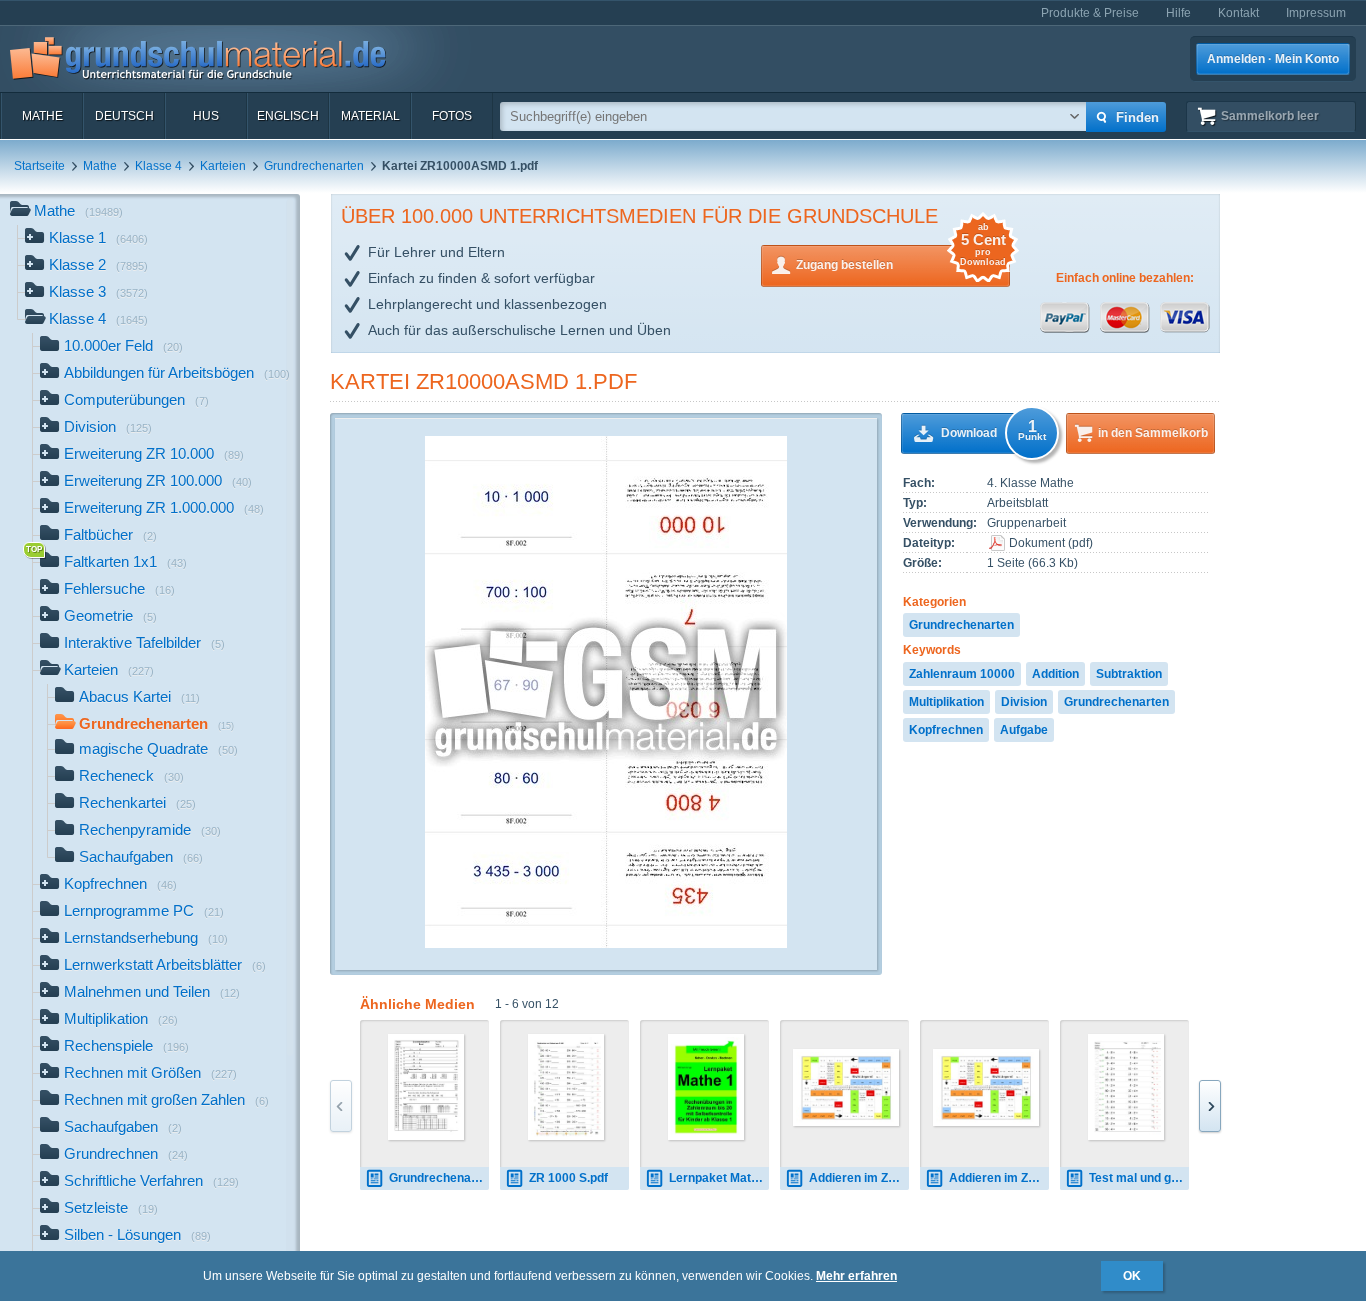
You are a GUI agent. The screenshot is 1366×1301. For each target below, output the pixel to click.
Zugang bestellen (901, 258)
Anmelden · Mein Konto (1273, 59)
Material (370, 116)
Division (1024, 702)
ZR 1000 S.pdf (568, 1178)
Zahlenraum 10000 (962, 674)
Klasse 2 (98, 264)
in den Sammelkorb (1153, 433)
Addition (1055, 674)
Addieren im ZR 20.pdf (859, 1178)
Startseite (39, 166)
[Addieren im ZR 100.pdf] (986, 1087)
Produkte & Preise (1090, 13)
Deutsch (124, 116)
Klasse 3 (98, 291)
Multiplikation (946, 702)
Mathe (42, 116)
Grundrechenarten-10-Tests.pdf (439, 1178)
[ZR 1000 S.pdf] (566, 1087)
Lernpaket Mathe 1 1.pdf (719, 1178)
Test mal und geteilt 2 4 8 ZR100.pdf (1139, 1178)
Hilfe (1178, 13)
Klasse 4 (158, 166)
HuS (206, 116)
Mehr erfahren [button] (856, 1276)
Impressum (1316, 13)
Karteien (223, 166)
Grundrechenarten (314, 166)
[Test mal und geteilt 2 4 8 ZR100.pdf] (1126, 1087)
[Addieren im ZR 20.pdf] (846, 1087)
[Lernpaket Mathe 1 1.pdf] (706, 1087)
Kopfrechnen (946, 730)
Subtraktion (1129, 674)
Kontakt (1238, 13)
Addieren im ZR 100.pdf (999, 1178)
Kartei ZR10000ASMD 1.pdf (483, 381)
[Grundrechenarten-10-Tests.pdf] (426, 1087)
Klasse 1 (98, 237)
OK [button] (1132, 1276)
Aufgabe (1024, 730)
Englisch (288, 116)
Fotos (452, 116)
